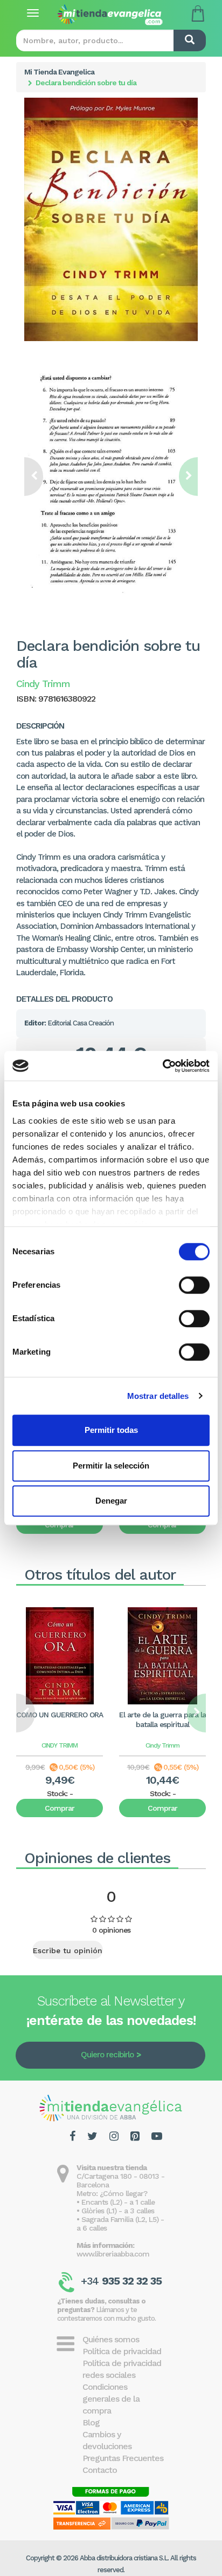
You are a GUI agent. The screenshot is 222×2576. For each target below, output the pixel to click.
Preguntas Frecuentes (123, 2458)
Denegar (111, 1501)
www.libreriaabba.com (113, 2254)
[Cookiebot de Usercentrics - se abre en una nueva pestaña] (162, 1066)
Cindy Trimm (162, 1745)
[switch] (194, 1285)
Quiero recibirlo (107, 2055)
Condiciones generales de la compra (111, 2399)
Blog (91, 2422)
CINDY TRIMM (60, 1745)
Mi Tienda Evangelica (59, 72)
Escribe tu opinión (68, 1950)
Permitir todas (111, 1430)
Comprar (60, 1808)
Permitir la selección (111, 1466)
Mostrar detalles (158, 1396)
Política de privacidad (122, 2351)
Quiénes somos (111, 2339)
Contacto (100, 2470)
